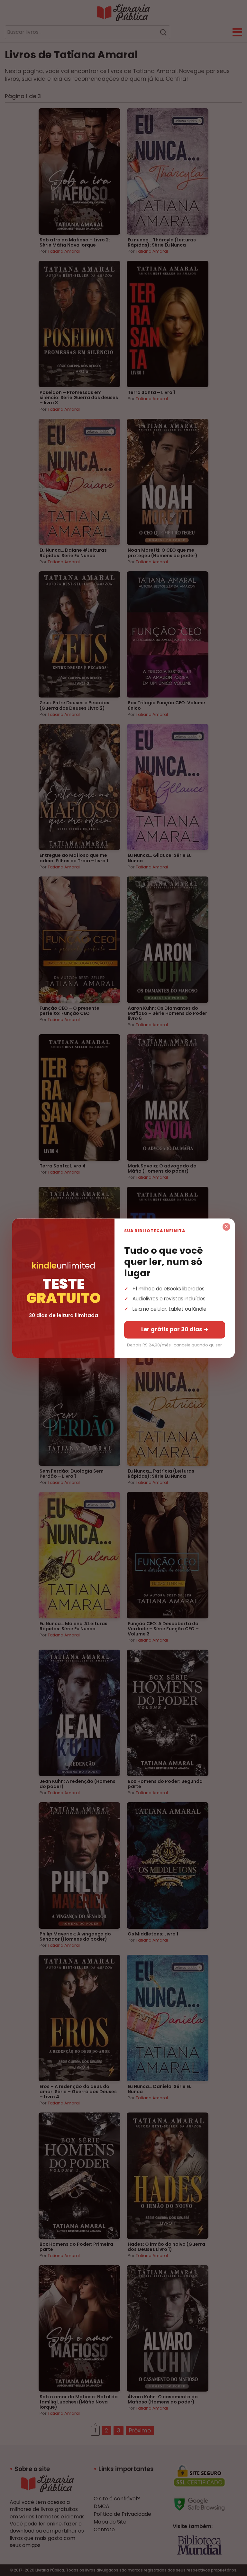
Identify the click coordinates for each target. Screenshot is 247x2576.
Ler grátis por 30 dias (175, 1329)
